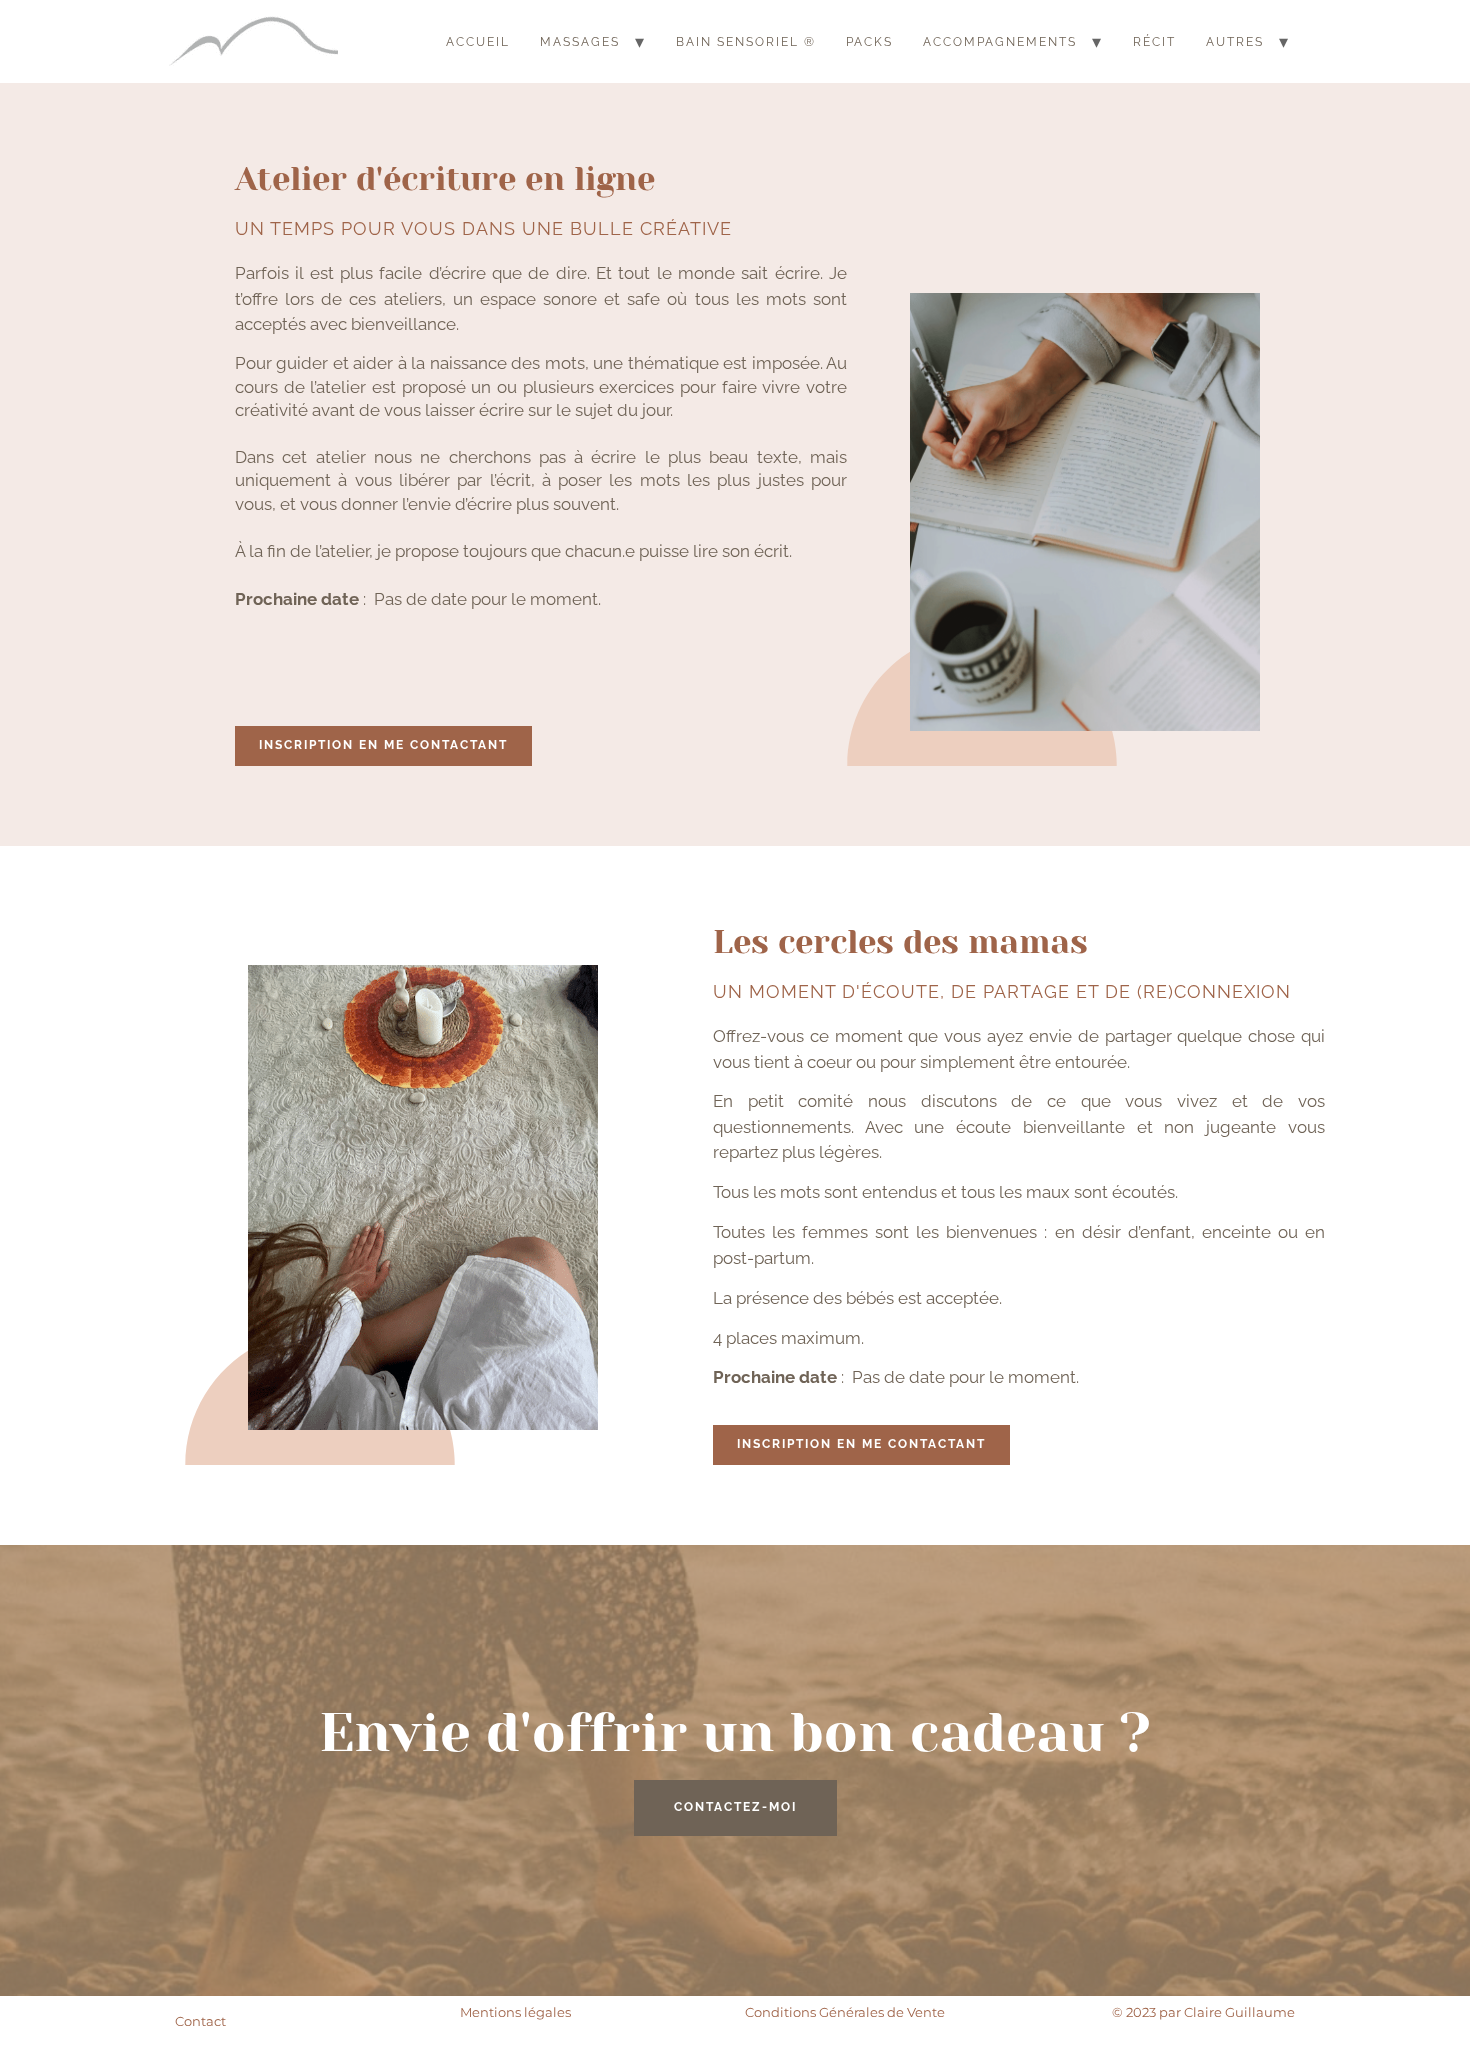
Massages (580, 42)
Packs (869, 42)
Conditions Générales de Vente (845, 2012)
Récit (1154, 42)
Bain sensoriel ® (746, 42)
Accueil (478, 42)
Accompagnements (1000, 42)
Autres (1235, 42)
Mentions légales (515, 2012)
